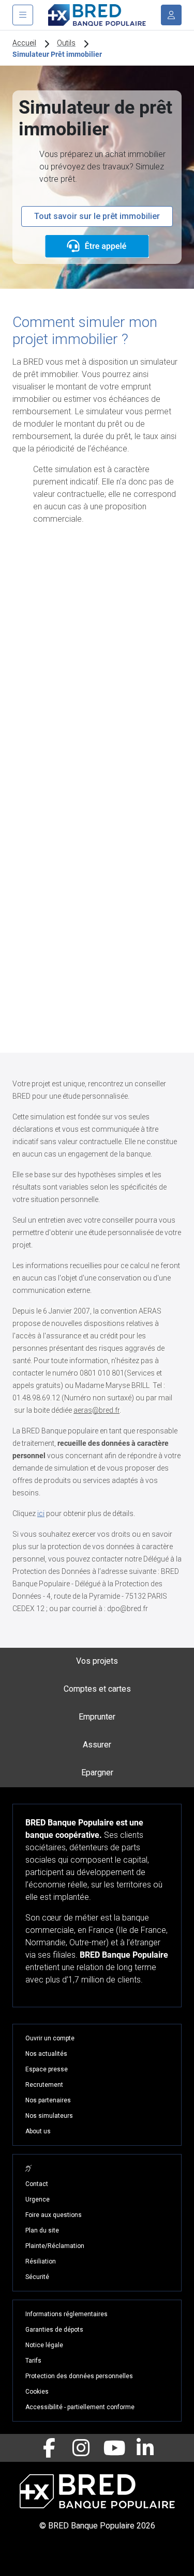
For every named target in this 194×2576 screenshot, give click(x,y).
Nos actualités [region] (46, 2054)
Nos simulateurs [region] (49, 2116)
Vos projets (97, 1661)
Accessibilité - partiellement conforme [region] (80, 2407)
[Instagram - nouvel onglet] (81, 2448)
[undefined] (171, 15)
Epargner (97, 1773)
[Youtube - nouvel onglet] (113, 2448)
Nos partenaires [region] (48, 2100)
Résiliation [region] (41, 2261)
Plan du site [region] (42, 2230)
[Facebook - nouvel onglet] (49, 2448)
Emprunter (97, 1717)
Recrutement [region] (44, 2085)
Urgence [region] (38, 2199)
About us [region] (38, 2131)
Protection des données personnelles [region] (79, 2376)
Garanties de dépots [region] (54, 2330)
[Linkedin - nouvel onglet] (145, 2448)
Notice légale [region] (44, 2345)
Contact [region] (37, 2184)
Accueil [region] (24, 43)
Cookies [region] (37, 2392)
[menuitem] (97, 1662)
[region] (28, 2168)
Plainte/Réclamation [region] (55, 2246)
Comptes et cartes (97, 1689)
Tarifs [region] (33, 2361)
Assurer (97, 1745)
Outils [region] (66, 43)
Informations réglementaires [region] (66, 2314)
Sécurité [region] (37, 2277)
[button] (97, 246)
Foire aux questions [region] (54, 2215)
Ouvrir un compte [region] (50, 2038)
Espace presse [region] (47, 2069)
